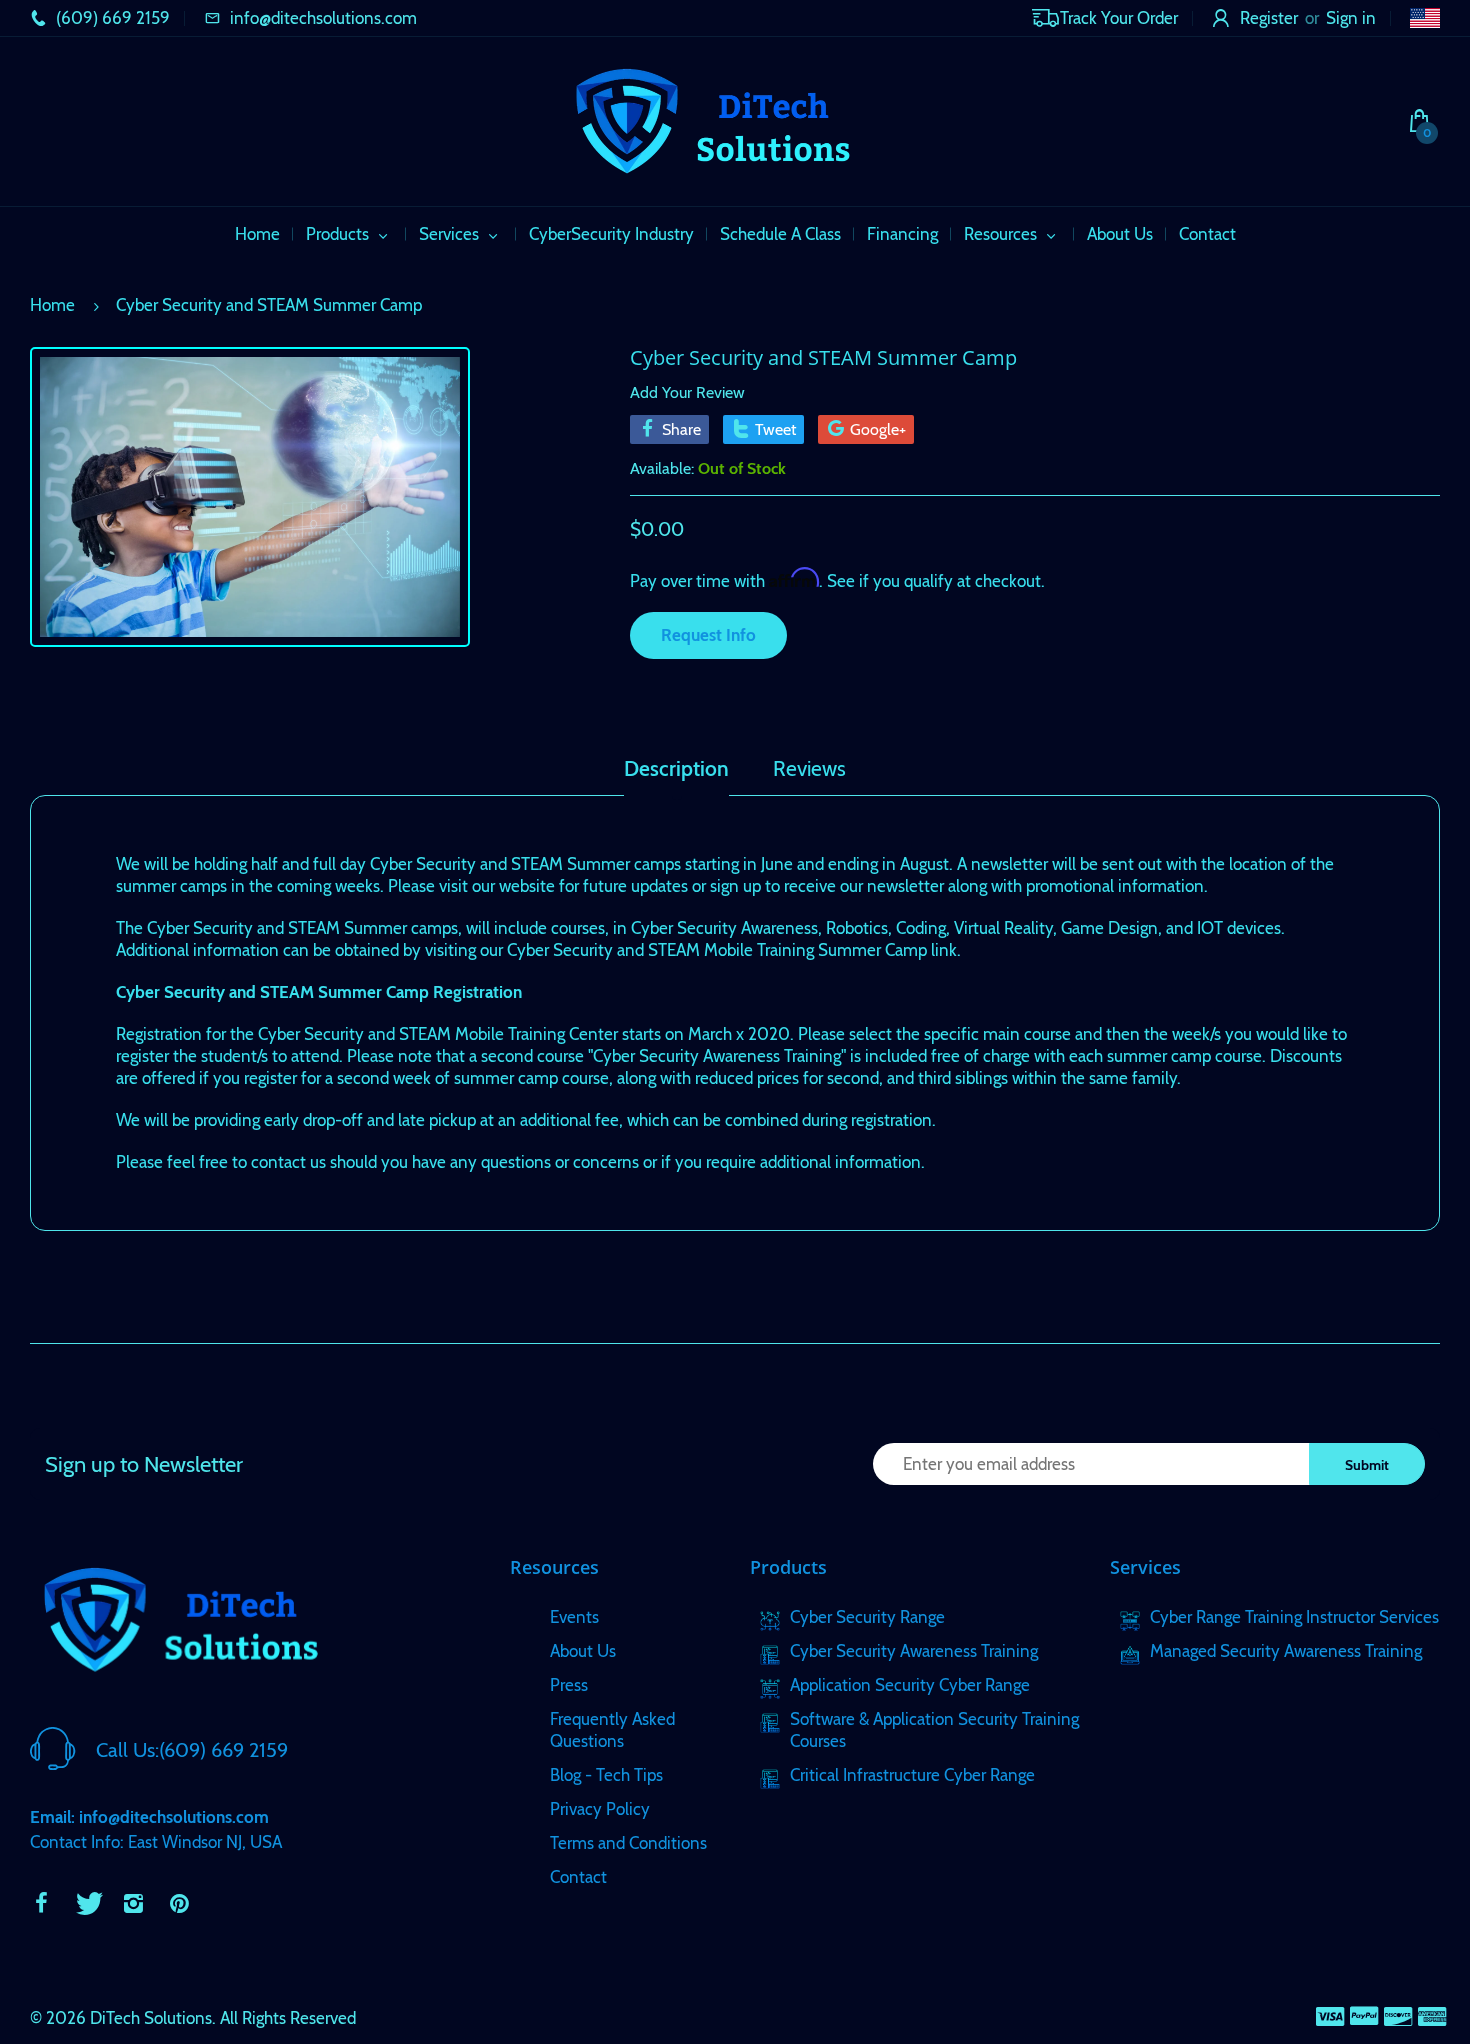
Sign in (1351, 18)
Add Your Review (687, 392)
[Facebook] (41, 1903)
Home (52, 305)
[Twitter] (87, 1903)
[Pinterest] (179, 1903)
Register (1269, 18)
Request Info (708, 635)
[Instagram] (133, 1903)
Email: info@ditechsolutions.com (149, 1817)
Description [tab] (676, 769)
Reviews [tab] (809, 769)
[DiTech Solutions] (712, 119)
